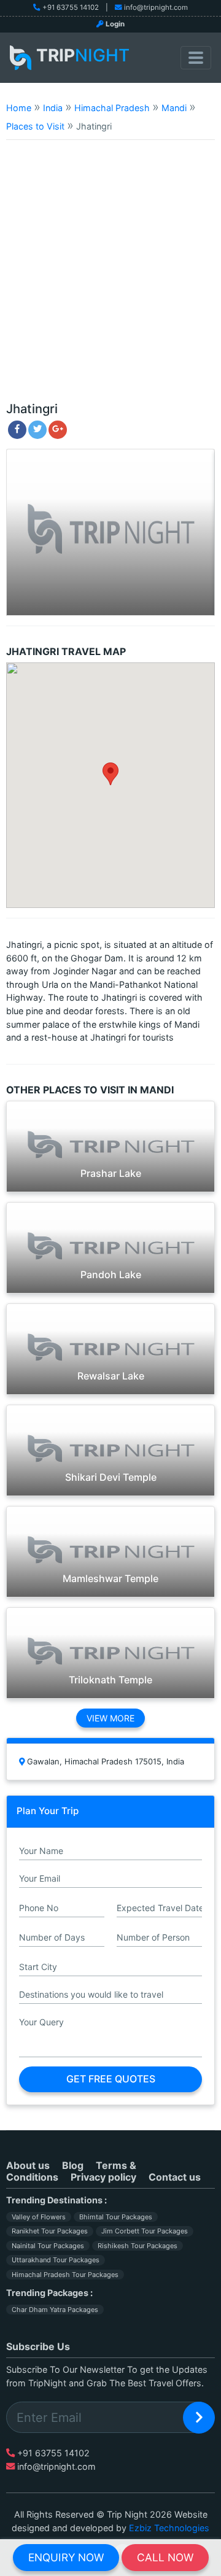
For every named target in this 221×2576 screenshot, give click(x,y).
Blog (73, 2165)
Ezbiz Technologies (169, 2528)
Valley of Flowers (39, 2217)
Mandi (174, 108)
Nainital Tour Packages (48, 2246)
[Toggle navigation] (196, 58)
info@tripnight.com (156, 7)
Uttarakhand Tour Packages (56, 2260)
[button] (110, 774)
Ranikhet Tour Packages (50, 2231)
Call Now (165, 2557)
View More (110, 1718)
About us (28, 2165)
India (53, 108)
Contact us (175, 2177)
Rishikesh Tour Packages (138, 2246)
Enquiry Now (66, 2557)
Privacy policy (103, 2177)
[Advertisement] (110, 276)
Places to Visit (35, 126)
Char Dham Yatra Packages (55, 2310)
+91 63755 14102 (71, 7)
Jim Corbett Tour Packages (145, 2231)
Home (19, 108)
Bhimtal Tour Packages (116, 2217)
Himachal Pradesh (112, 108)
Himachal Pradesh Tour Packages (65, 2275)
